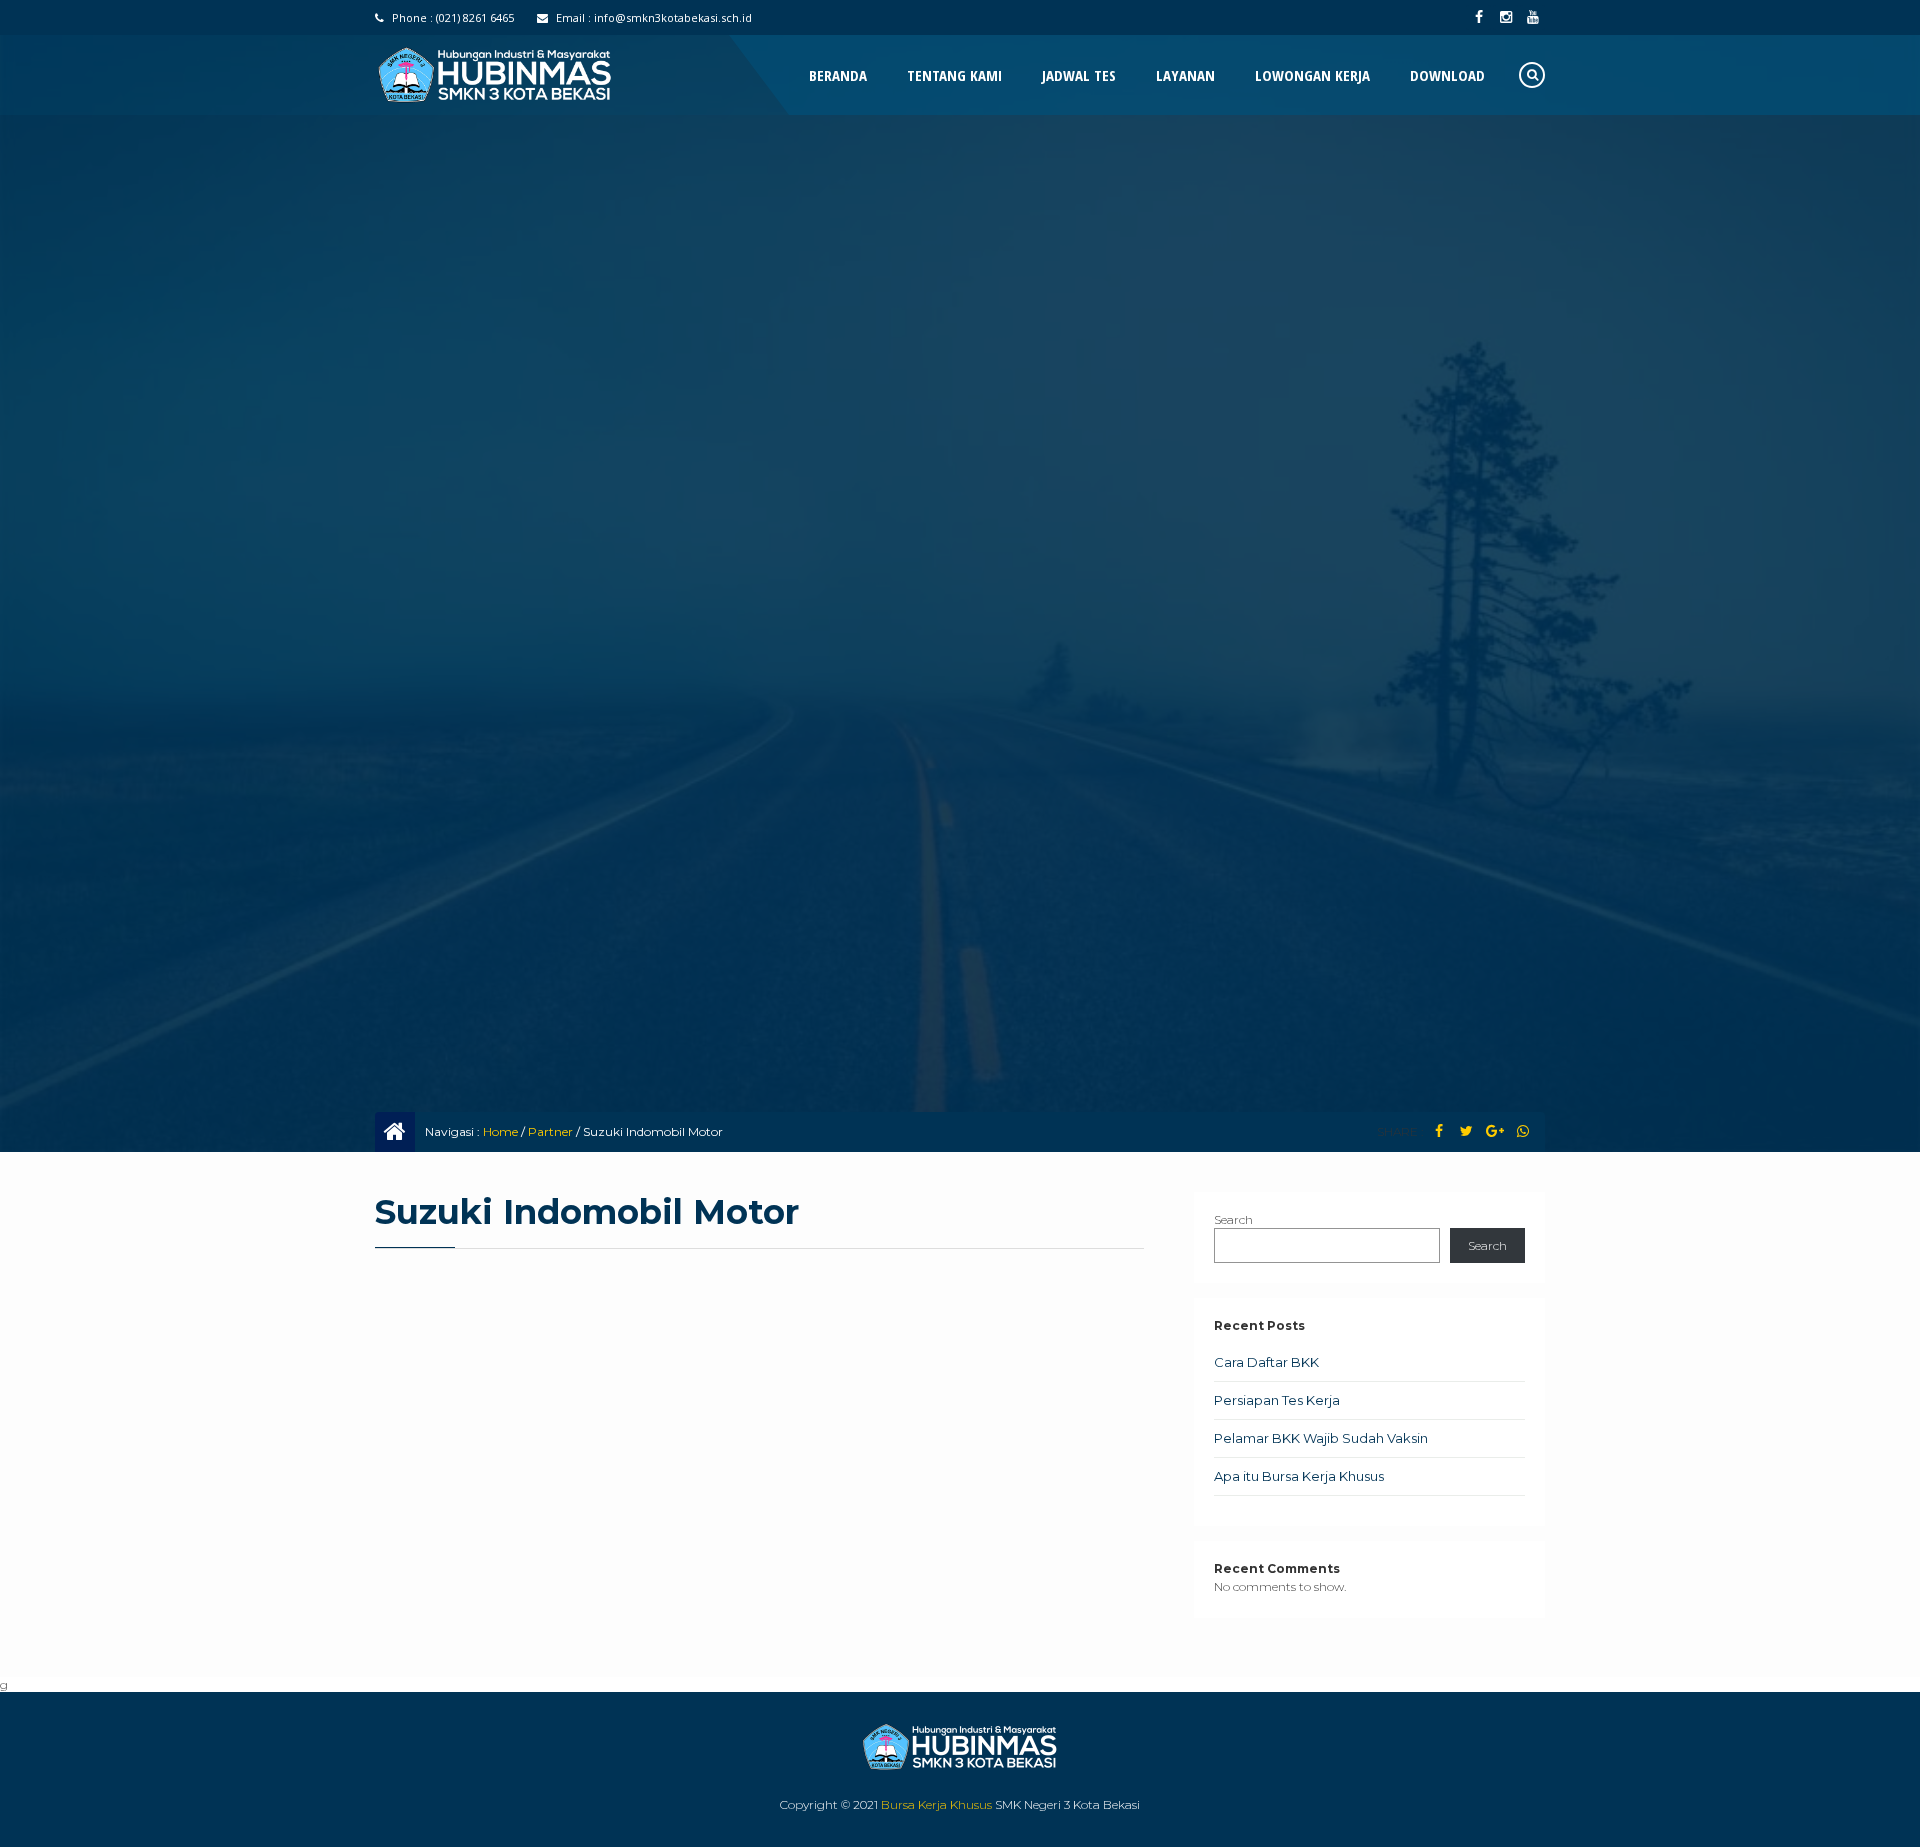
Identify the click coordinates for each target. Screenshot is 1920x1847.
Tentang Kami (954, 75)
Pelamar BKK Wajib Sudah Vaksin (1321, 1438)
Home (500, 1131)
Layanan (1185, 75)
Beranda (838, 75)
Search (1233, 1219)
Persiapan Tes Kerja (1277, 1400)
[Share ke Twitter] (1466, 1131)
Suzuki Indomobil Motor (587, 1212)
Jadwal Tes (1079, 75)
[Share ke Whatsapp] (1522, 1131)
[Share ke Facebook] (1438, 1131)
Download (1447, 75)
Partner (550, 1131)
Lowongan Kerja (1312, 75)
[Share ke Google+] (1494, 1131)
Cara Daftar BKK (1266, 1362)
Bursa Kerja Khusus (936, 1804)
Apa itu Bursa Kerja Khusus (1299, 1476)
